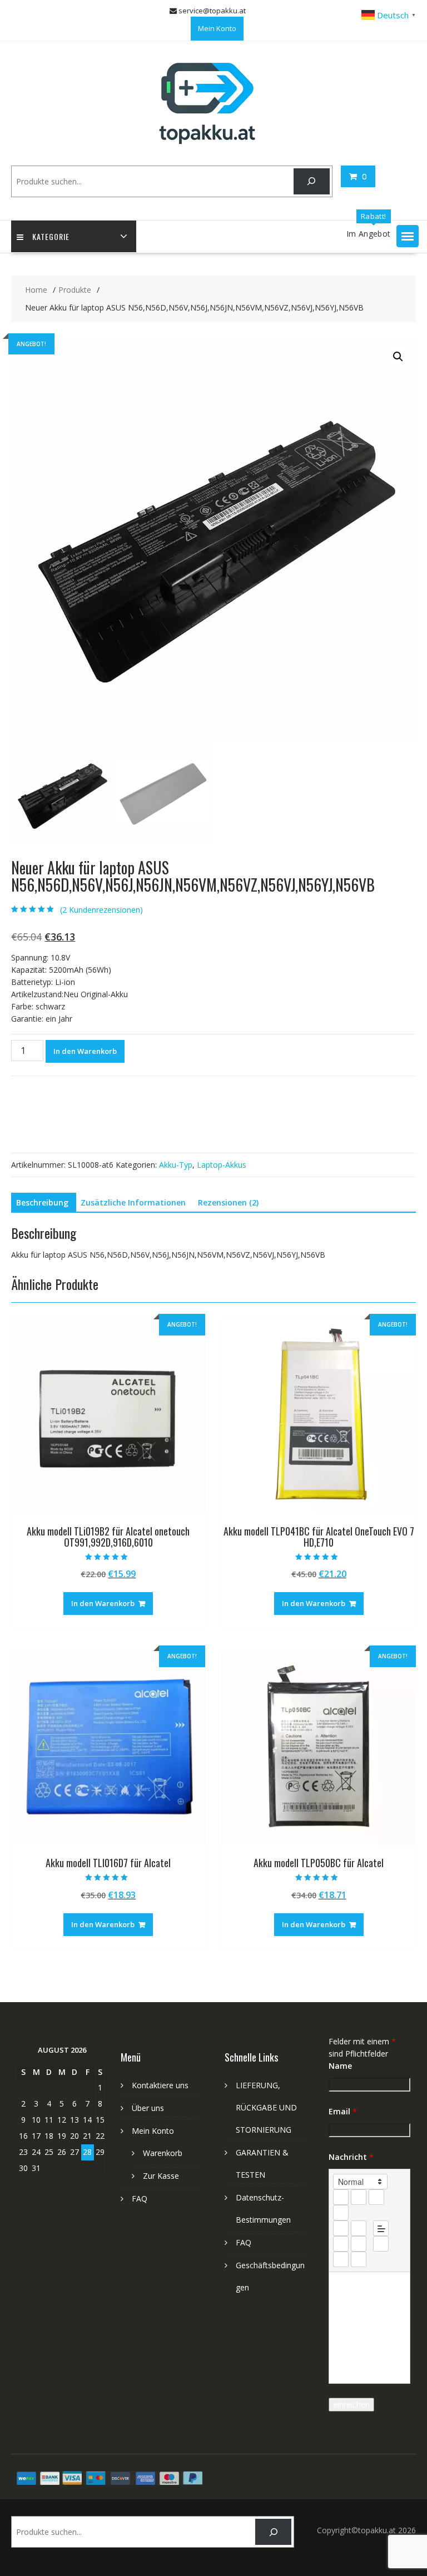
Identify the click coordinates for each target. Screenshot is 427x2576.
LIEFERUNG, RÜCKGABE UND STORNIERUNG (266, 2107)
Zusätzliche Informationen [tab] (133, 1202)
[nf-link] (341, 2244)
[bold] (341, 2197)
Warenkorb (163, 2153)
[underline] (376, 2197)
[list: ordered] (341, 2228)
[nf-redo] (359, 2259)
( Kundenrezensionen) (101, 910)
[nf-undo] (341, 2259)
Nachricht (351, 2157)
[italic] (359, 2197)
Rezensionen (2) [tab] (228, 1202)
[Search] (312, 181)
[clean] (341, 2213)
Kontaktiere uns (160, 2085)
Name (340, 2066)
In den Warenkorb (85, 1051)
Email (343, 2111)
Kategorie (51, 236)
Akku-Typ (176, 1165)
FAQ (140, 2199)
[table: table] (381, 2244)
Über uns (148, 2108)
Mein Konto (217, 28)
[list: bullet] (359, 2228)
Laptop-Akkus (222, 1165)
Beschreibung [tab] (42, 1202)
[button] (408, 236)
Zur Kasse (161, 2176)
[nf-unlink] (359, 2244)
